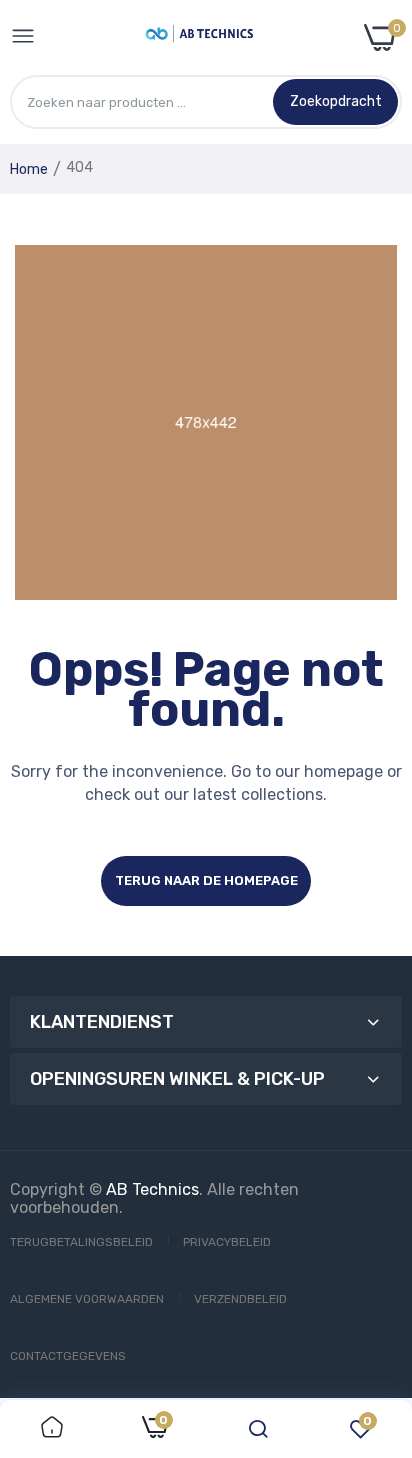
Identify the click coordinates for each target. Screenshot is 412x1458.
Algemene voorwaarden (87, 1299)
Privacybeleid (227, 1242)
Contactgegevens (68, 1356)
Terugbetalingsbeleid (81, 1242)
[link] (52, 1429)
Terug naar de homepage (206, 880)
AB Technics (152, 1189)
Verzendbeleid (240, 1299)
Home (29, 169)
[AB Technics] (199, 37)
